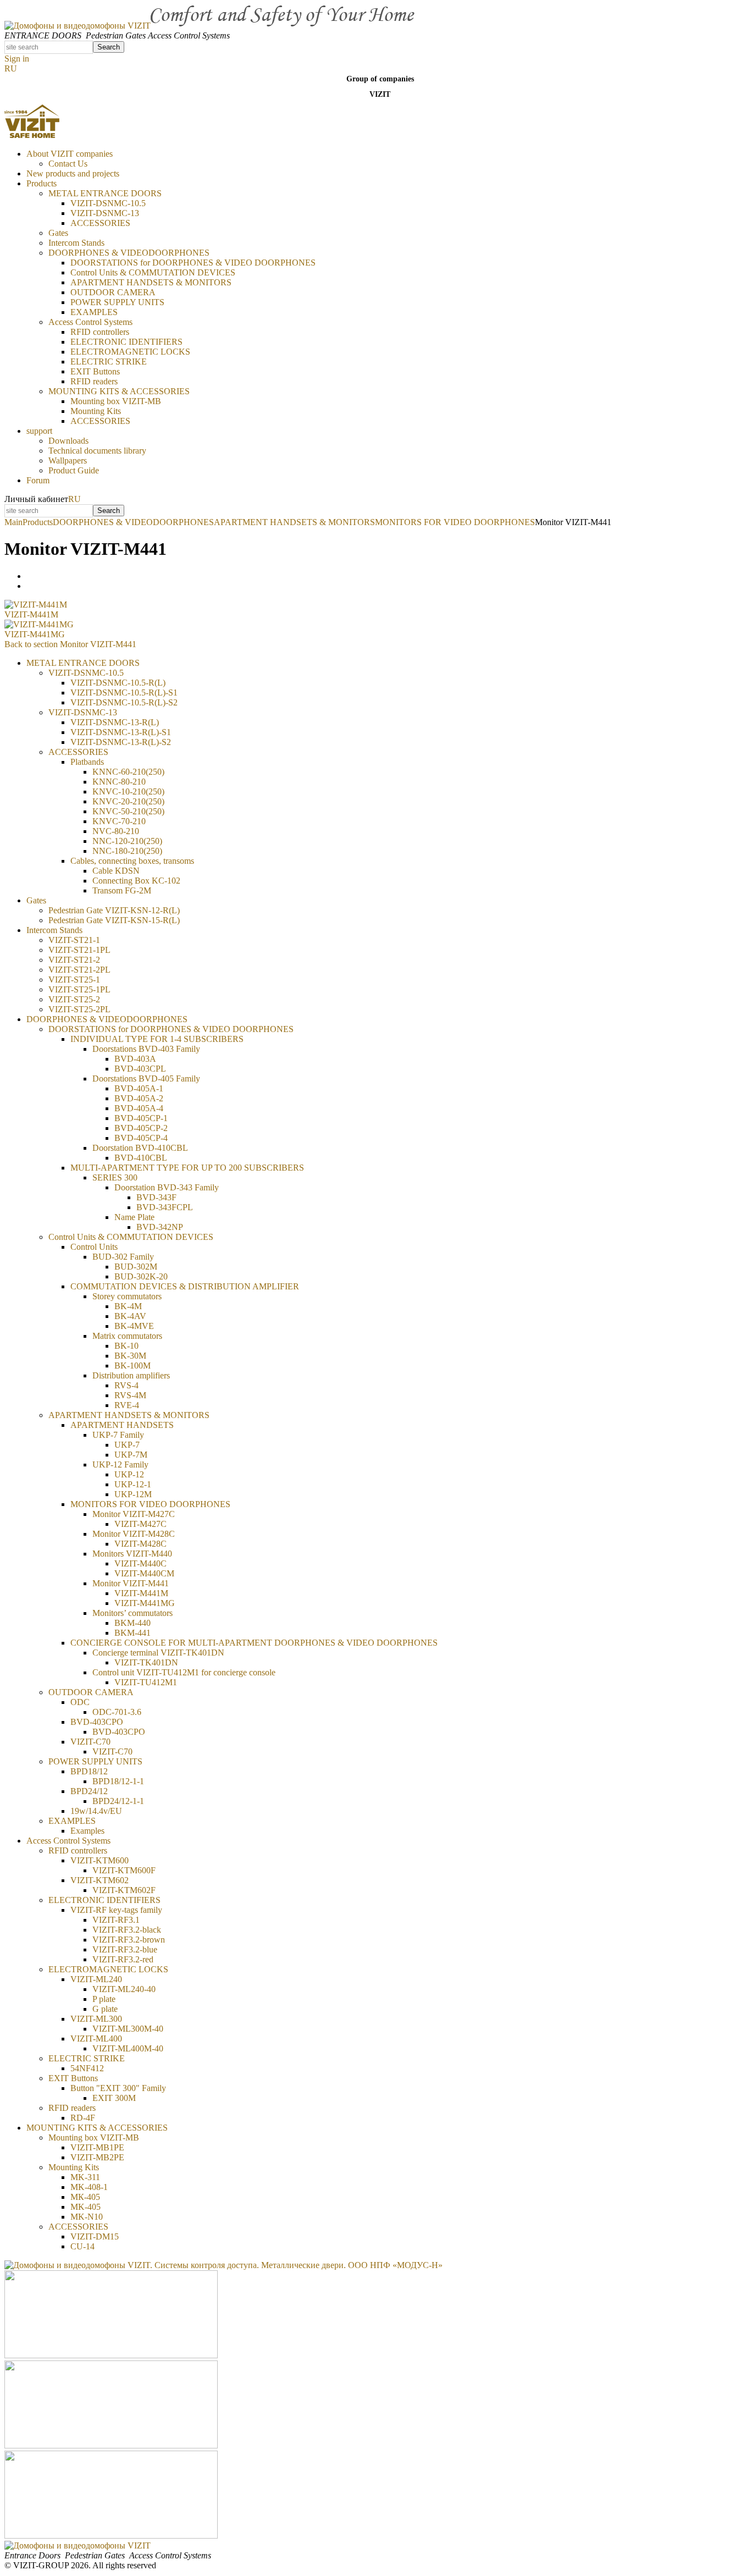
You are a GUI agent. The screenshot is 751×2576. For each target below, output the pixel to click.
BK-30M (130, 1356)
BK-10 (126, 1346)
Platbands (87, 762)
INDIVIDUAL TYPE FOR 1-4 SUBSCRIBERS (157, 1039)
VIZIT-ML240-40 (124, 1989)
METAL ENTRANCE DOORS (105, 193)
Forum (38, 480)
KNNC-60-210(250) (128, 772)
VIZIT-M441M (31, 614)
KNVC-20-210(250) (128, 801)
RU (11, 68)
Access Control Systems (90, 322)
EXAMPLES (94, 312)
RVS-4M (130, 1395)
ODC (80, 1702)
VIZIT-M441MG (35, 634)
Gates (58, 233)
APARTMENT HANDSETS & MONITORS (151, 282)
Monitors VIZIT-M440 (132, 1554)
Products (42, 183)
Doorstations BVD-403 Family (146, 1049)
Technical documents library (97, 451)
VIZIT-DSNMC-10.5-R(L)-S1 (124, 693)
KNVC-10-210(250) (128, 791)
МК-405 (85, 2197)
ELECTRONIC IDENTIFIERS (126, 342)
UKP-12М (133, 1494)
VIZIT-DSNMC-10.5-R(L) (118, 683)
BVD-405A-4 (139, 1108)
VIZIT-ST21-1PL (79, 950)
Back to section (70, 644)
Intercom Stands (76, 243)
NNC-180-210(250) (127, 851)
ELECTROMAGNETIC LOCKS (130, 352)
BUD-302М (136, 1267)
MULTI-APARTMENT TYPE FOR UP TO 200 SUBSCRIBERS (187, 1168)
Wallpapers (68, 460)
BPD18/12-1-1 (118, 1781)
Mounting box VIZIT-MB (116, 401)
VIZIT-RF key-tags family (116, 1910)
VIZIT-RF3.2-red (123, 1959)
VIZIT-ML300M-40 (128, 2029)
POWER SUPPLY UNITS (117, 302)
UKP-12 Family (120, 1464)
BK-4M (128, 1306)
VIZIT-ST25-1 (74, 980)
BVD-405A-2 (139, 1098)
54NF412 (87, 2068)
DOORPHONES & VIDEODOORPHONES (129, 253)
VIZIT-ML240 (96, 1979)
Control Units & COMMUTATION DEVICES (153, 272)
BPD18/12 (89, 1771)
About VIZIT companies (70, 154)
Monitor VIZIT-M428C (134, 1534)
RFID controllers (100, 332)
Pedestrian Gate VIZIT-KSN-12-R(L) (114, 910)
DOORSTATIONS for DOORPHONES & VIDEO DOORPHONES (193, 263)
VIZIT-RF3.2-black (127, 1930)
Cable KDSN (116, 871)
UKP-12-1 (133, 1484)
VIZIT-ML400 (96, 2039)
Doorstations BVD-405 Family (146, 1079)
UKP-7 (127, 1445)
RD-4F (83, 2118)
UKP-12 (129, 1474)
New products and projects (73, 173)
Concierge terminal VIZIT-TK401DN (158, 1653)
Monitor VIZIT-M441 (131, 1583)
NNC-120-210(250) (127, 841)
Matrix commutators (127, 1336)
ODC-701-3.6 (117, 1712)
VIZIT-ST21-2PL (79, 970)
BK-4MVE (134, 1326)
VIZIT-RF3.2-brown (129, 1940)
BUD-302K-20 (141, 1276)
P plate (104, 1999)
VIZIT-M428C (140, 1544)
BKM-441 (132, 1633)
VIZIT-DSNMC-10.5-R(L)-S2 (124, 702)
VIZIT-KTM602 (100, 1880)
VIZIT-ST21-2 (74, 960)
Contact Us (68, 164)
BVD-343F (156, 1197)
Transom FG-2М (122, 890)
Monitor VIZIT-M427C (134, 1514)
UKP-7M (131, 1455)
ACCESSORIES (100, 223)
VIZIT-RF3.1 (116, 1920)
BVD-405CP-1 (141, 1118)
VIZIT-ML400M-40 (128, 2048)
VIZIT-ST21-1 (74, 940)
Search (109, 47)
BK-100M (132, 1366)
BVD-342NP (160, 1227)
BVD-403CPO (97, 1722)
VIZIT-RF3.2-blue (125, 1949)
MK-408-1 (89, 2187)
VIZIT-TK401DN (146, 1662)
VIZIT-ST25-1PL (79, 989)
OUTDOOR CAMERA (113, 292)
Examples (87, 1831)
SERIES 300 (115, 1177)
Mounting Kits (96, 411)
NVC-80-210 (116, 831)
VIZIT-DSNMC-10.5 (108, 203)
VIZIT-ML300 (96, 2019)
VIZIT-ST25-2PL (79, 1009)
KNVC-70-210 (119, 821)
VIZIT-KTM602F (124, 1890)
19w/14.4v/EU (96, 1811)
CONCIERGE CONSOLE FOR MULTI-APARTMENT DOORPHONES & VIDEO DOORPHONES (254, 1643)
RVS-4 (126, 1385)
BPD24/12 (89, 1791)
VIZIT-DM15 (95, 2236)
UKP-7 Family (118, 1435)
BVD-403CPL (140, 1069)
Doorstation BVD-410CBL (140, 1148)
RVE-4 (127, 1405)
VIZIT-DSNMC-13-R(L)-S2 (121, 742)
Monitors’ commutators (132, 1613)
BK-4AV (130, 1316)
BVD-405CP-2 (141, 1128)
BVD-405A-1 (139, 1088)
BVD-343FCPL (165, 1207)
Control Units (94, 1247)
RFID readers (94, 381)
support (39, 431)
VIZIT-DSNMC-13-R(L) (115, 722)
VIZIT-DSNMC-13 (105, 213)
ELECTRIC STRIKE (109, 362)
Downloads (68, 441)
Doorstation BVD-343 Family (167, 1187)
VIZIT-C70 (90, 1742)
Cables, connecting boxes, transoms (132, 861)
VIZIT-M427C (140, 1524)
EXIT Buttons (95, 371)
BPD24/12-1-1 (118, 1801)
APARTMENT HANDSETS (122, 1425)
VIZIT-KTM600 (100, 1860)
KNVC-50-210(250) (128, 811)
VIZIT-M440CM (144, 1573)
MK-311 (85, 2177)
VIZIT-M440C (140, 1563)
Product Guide (74, 470)
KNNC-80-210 (119, 782)
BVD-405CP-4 (141, 1138)
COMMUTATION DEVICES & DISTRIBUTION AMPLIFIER (185, 1286)
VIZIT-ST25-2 (74, 999)
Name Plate (134, 1217)
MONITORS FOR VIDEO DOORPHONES (150, 1504)
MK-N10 (87, 2217)
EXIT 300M (114, 2098)
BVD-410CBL (141, 1158)
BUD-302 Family (123, 1257)
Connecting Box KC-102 (136, 881)
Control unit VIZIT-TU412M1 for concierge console (184, 1672)
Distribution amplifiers (131, 1375)
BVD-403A (135, 1059)
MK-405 (85, 2207)
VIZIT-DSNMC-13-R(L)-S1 (121, 732)
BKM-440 (132, 1623)
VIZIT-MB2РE (97, 2157)
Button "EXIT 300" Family (118, 2088)
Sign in (17, 59)
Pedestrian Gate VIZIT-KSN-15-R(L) (114, 920)
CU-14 (82, 2246)
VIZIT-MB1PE (97, 2147)
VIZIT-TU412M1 (146, 1682)
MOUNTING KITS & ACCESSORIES (119, 391)
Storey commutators (127, 1296)
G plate (105, 2009)
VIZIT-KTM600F (124, 1870)
